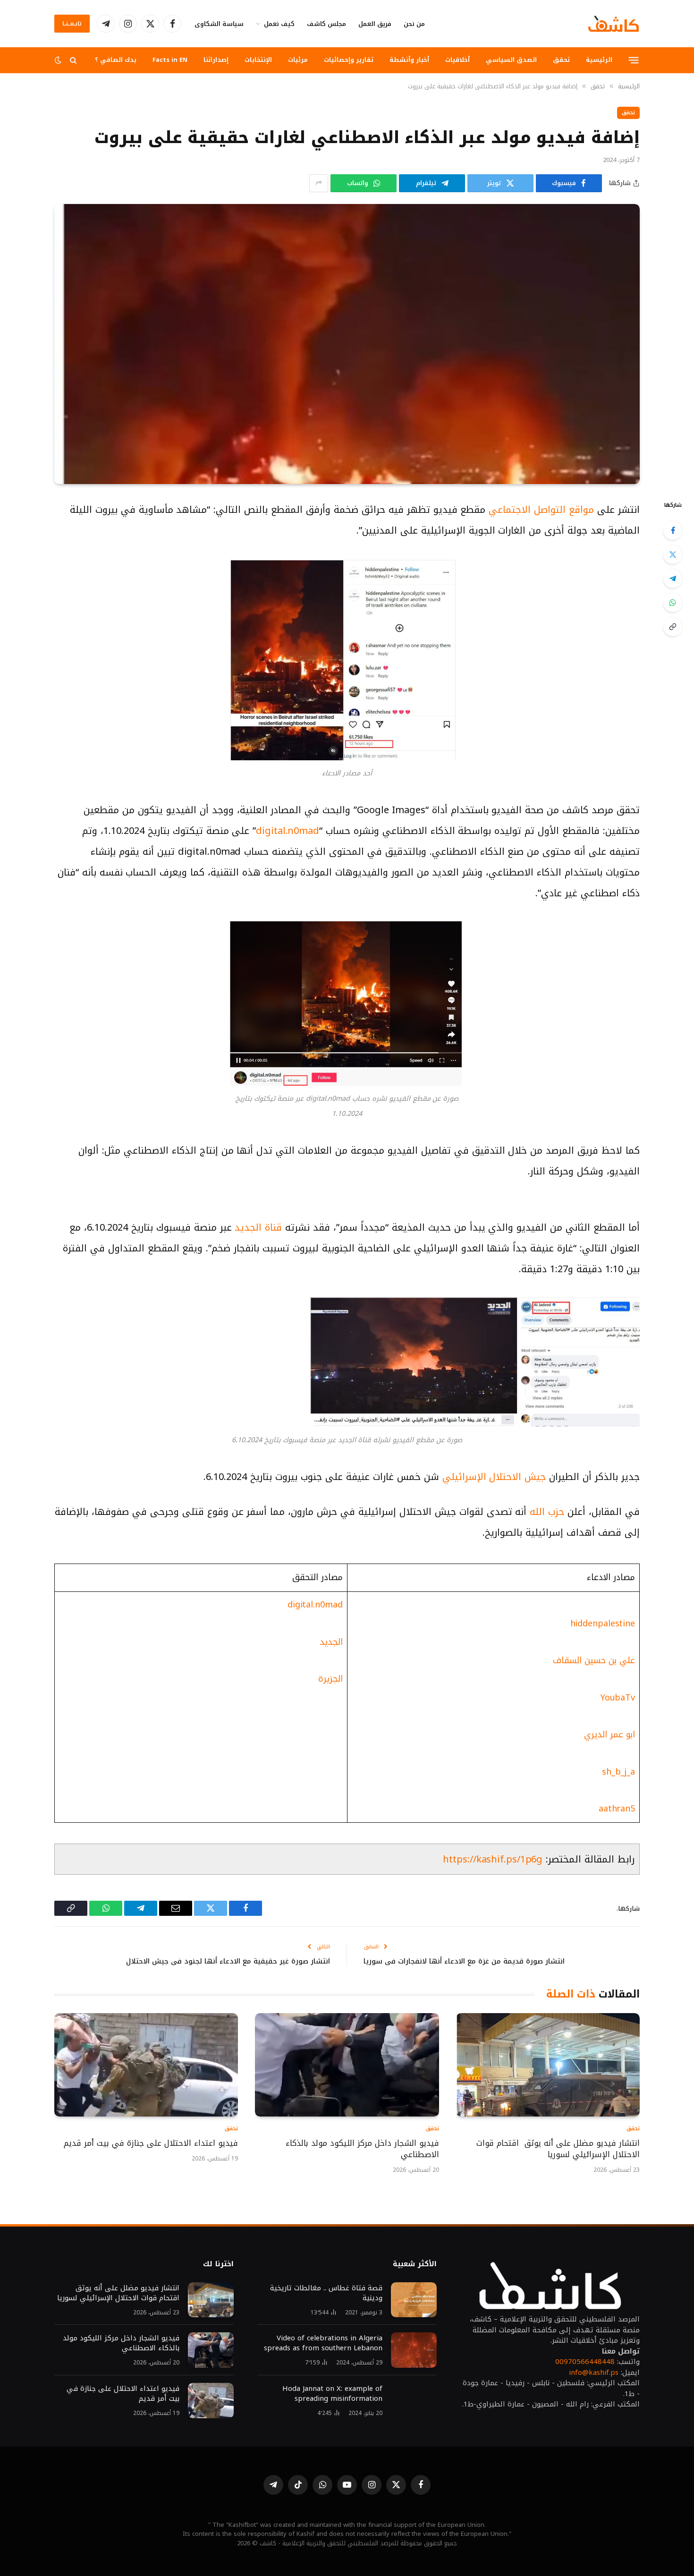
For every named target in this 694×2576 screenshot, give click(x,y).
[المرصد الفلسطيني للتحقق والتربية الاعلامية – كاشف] (614, 24)
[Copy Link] (673, 627)
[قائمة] (634, 60)
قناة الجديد (260, 1227)
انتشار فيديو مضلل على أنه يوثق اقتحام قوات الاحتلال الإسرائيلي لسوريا (558, 2149)
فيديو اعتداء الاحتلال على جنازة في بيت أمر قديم (149, 2143)
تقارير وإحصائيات (349, 60)
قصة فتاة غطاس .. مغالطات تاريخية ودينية (326, 2293)
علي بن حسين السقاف (594, 1660)
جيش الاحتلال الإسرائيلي (496, 1477)
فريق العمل (375, 24)
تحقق (561, 60)
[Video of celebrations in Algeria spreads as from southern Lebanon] (414, 2350)
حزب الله (545, 1512)
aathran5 (617, 1809)
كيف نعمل (279, 24)
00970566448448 (585, 2362)
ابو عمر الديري (609, 1734)
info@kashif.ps (594, 2372)
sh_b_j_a (618, 1772)
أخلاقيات (457, 60)
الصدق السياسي (511, 60)
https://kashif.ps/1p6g (493, 1859)
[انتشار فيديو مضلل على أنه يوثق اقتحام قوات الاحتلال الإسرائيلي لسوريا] (548, 2065)
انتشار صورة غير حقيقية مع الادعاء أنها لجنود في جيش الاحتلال (228, 1961)
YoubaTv (618, 1698)
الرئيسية (599, 60)
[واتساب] (673, 603)
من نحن (414, 24)
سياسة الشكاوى (219, 24)
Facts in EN (170, 60)
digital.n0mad (288, 831)
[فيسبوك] (673, 530)
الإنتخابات (258, 60)
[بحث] (73, 60)
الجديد (331, 1642)
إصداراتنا (216, 60)
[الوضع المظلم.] (59, 60)
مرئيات (298, 60)
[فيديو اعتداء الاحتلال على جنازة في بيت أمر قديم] (146, 2065)
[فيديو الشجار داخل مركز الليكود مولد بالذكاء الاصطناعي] (347, 2065)
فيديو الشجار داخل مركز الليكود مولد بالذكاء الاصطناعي (362, 2149)
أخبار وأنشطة (409, 60)
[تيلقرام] (673, 578)
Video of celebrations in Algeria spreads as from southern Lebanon (323, 2343)
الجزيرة (330, 1679)
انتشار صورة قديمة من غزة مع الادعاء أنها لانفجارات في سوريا (464, 1961)
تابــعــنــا (72, 24)
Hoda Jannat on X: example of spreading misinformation (332, 2394)
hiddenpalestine (603, 1624)
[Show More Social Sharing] (319, 183)
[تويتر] (673, 554)
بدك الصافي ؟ (116, 60)
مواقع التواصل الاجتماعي (541, 510)
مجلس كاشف (326, 24)
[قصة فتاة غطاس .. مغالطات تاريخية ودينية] (414, 2300)
